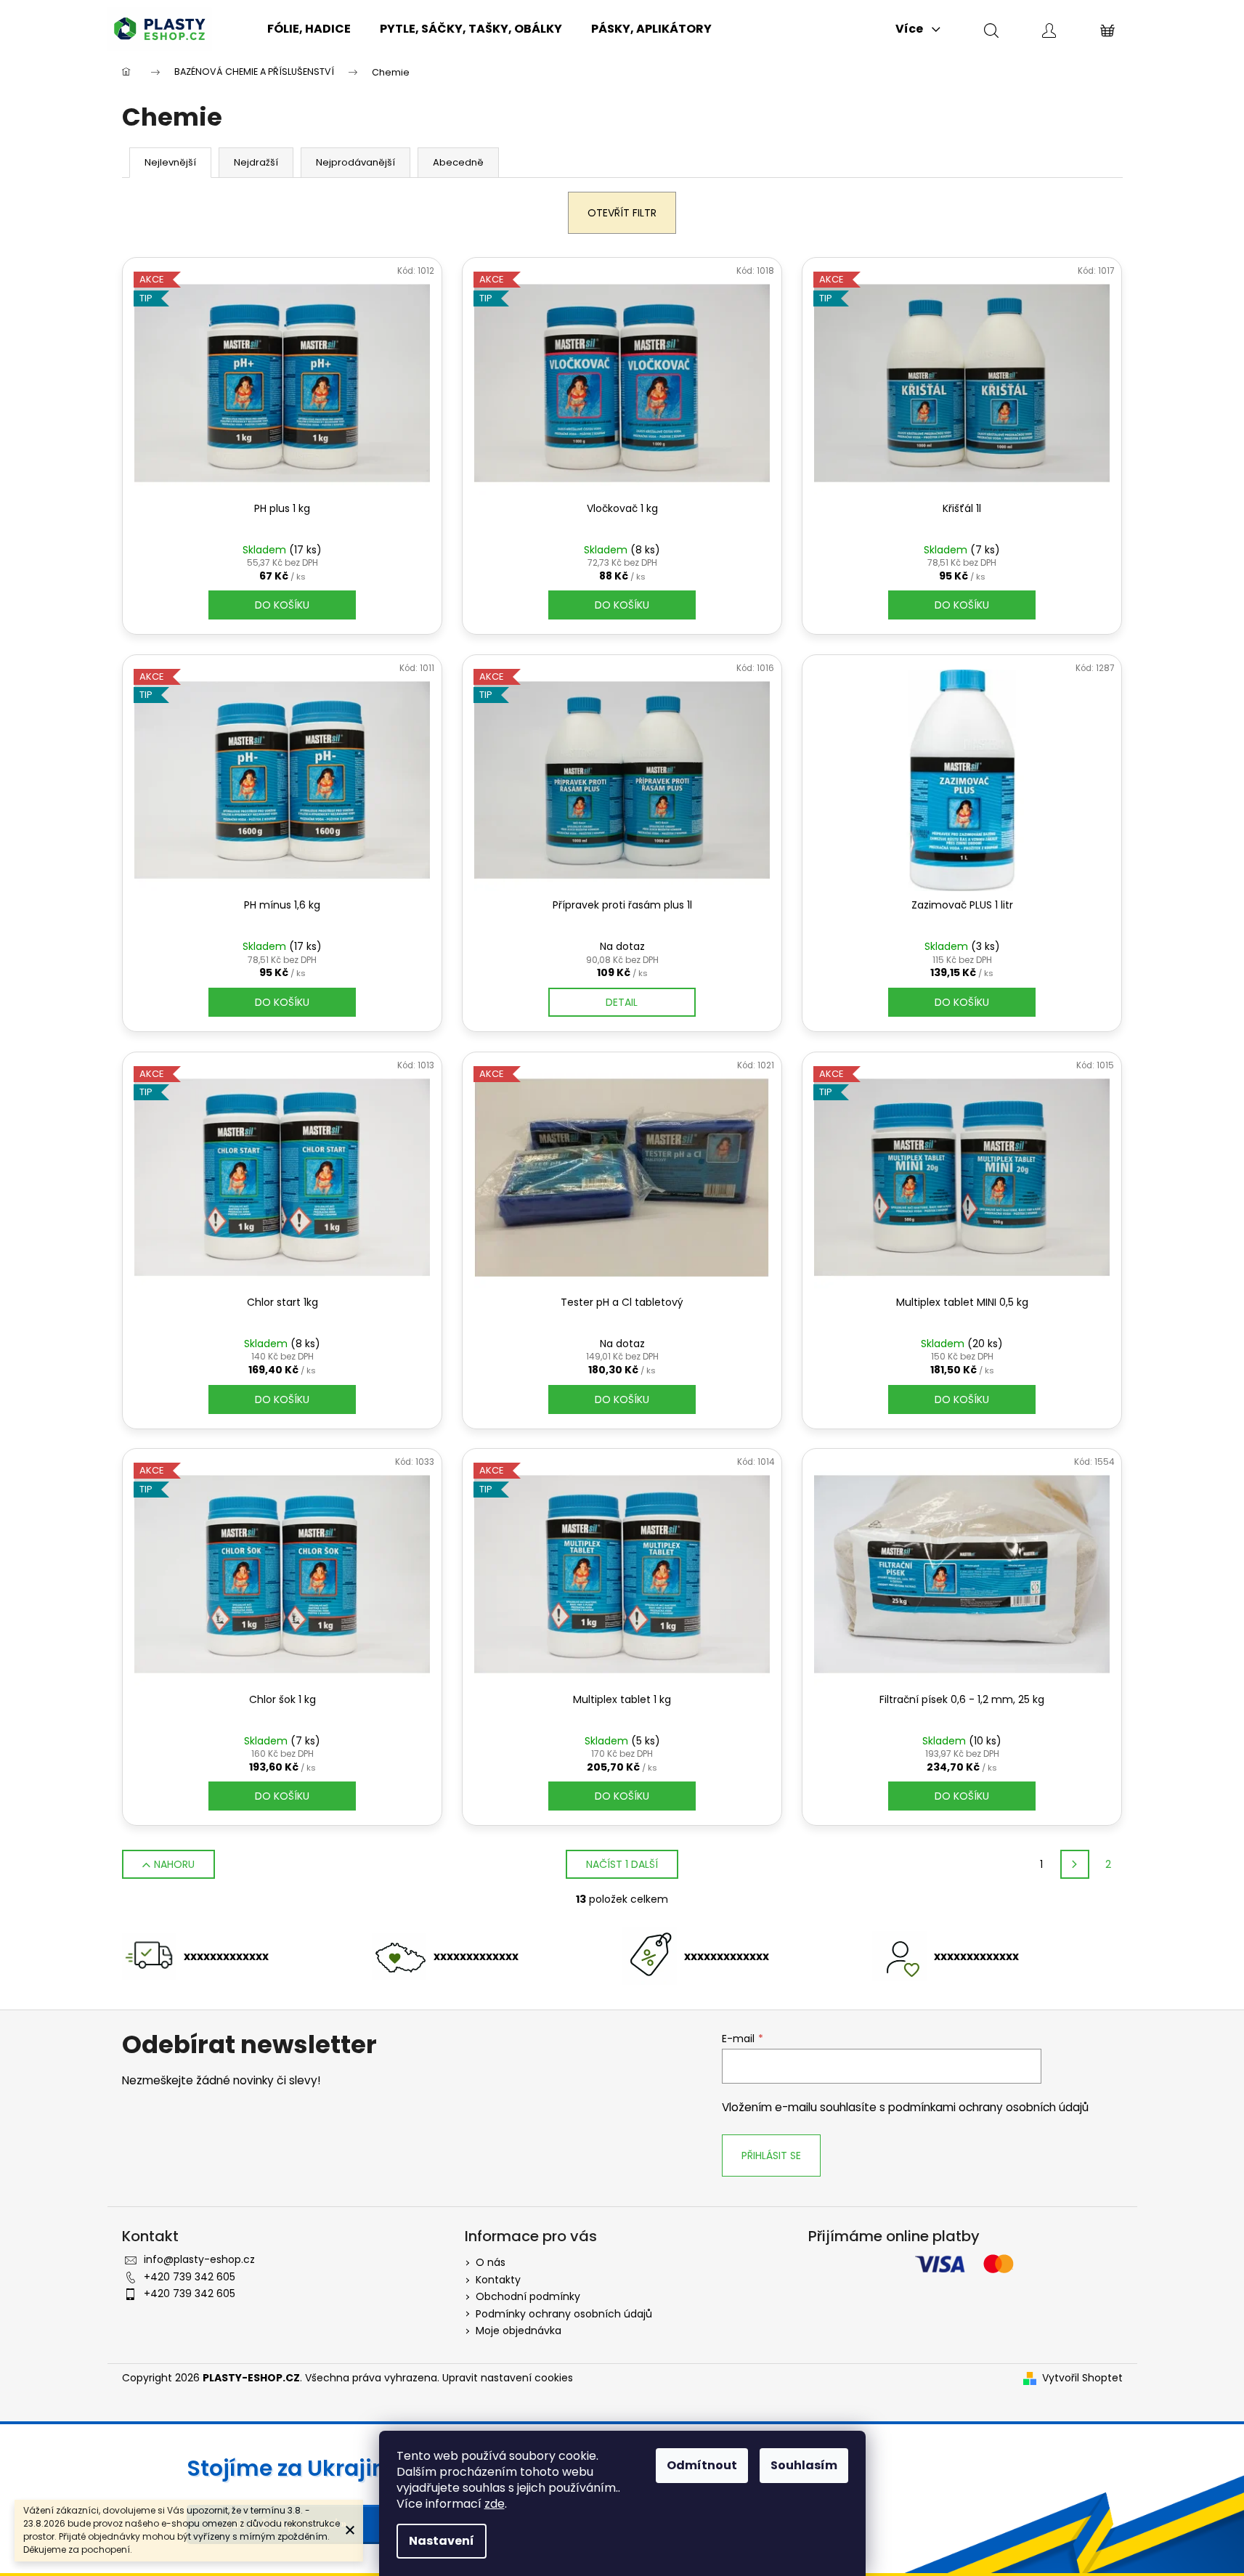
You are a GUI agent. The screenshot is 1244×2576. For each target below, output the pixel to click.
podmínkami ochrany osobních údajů (988, 2107)
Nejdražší (256, 162)
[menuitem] (309, 29)
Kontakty (498, 2280)
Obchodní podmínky (528, 2296)
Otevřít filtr (622, 213)
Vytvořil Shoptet (1082, 2378)
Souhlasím (804, 2465)
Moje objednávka (519, 2331)
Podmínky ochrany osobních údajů (564, 2314)
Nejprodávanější (355, 162)
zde (495, 2504)
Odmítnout (702, 2465)
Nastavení (442, 2541)
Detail (622, 1002)
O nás (491, 2262)
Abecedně (458, 162)
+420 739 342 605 (190, 2277)
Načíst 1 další (622, 1864)
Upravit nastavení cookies (508, 2378)
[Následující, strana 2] (1075, 1864)
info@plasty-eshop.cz (199, 2259)
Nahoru (174, 1864)
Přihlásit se (771, 2156)
